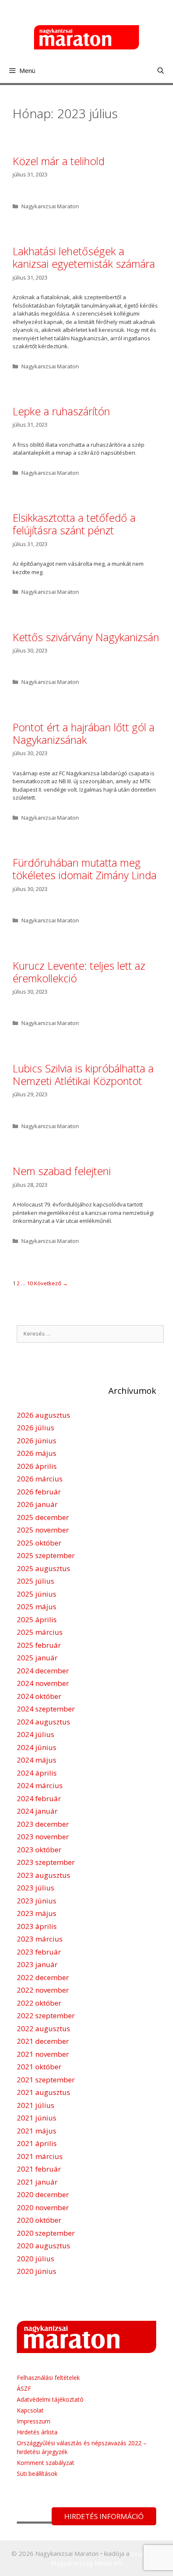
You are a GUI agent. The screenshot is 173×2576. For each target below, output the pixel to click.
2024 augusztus (43, 1722)
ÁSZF (24, 2388)
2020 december (43, 2194)
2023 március (40, 1939)
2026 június (37, 1441)
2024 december (43, 1671)
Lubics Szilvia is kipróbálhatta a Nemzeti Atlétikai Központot (83, 1074)
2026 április (37, 1466)
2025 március (40, 1632)
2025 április (37, 1619)
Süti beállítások (37, 2474)
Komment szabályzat (46, 2463)
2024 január (37, 1811)
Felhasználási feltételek (48, 2378)
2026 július (35, 1428)
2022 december (43, 1977)
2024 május (37, 1760)
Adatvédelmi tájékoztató (50, 2399)
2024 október (39, 1696)
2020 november (43, 2207)
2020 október (39, 2220)
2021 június (37, 2118)
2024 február (39, 1798)
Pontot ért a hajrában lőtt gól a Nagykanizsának (84, 733)
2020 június (37, 2271)
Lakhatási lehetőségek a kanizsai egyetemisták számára (84, 257)
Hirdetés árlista (37, 2432)
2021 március (40, 2156)
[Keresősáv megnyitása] (161, 70)
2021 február (39, 2169)
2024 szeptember (46, 1709)
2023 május (37, 1913)
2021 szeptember (46, 2080)
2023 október (39, 1850)
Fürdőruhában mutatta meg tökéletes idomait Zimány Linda (85, 869)
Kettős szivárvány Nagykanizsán (86, 637)
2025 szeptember (46, 1555)
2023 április (37, 1926)
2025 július (35, 1581)
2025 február (39, 1645)
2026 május (37, 1453)
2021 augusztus (43, 2092)
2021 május (37, 2131)
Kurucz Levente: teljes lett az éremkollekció (79, 972)
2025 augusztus (43, 1568)
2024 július (35, 1734)
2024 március (40, 1785)
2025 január (37, 1658)
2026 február (39, 1492)
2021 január (37, 2182)
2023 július (35, 1888)
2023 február (39, 1952)
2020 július (35, 2259)
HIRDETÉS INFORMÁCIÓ (104, 2516)
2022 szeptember (46, 2015)
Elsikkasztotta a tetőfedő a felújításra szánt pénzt (74, 524)
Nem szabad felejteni (62, 1171)
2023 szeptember (46, 1862)
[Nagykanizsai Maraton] (86, 36)
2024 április (37, 1773)
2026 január (37, 1504)
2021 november (43, 2054)
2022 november (43, 1990)
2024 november (43, 1683)
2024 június (37, 1747)
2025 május (37, 1606)
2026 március (40, 1479)
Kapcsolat (30, 2410)
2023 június (37, 1901)
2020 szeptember (46, 2233)
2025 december (43, 1517)
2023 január (37, 1964)
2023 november (43, 1837)
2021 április (37, 2143)
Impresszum (34, 2421)
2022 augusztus (43, 2028)
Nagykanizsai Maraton (50, 206)
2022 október (39, 2003)
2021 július (35, 2105)
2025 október (39, 1543)
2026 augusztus (43, 1415)
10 (30, 1283)
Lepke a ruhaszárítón (61, 411)
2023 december (43, 1824)
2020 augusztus (43, 2246)
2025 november (43, 1530)
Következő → (51, 1283)
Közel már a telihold (59, 161)
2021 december (43, 2041)
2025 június (37, 1594)
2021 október (39, 2067)
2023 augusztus (43, 1875)
